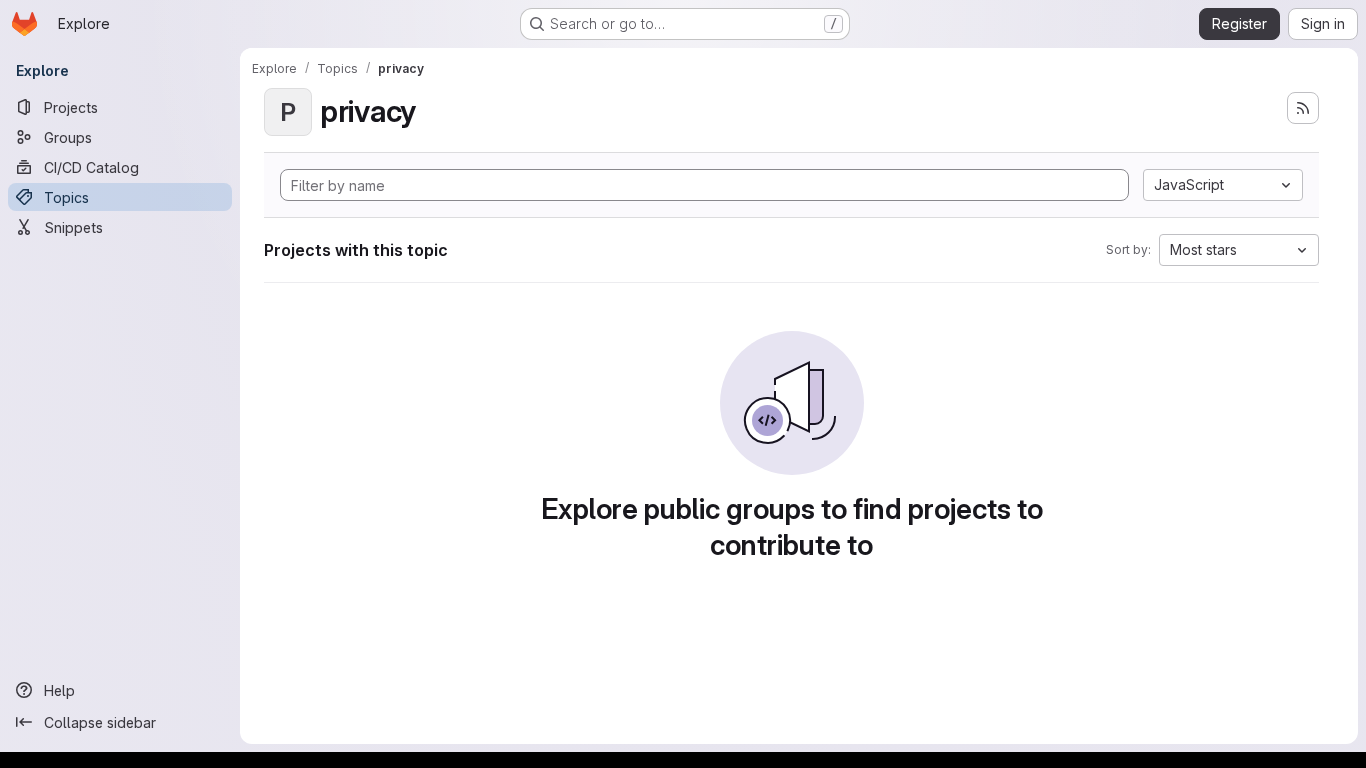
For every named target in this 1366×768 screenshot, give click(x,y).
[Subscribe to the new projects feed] (1303, 108)
